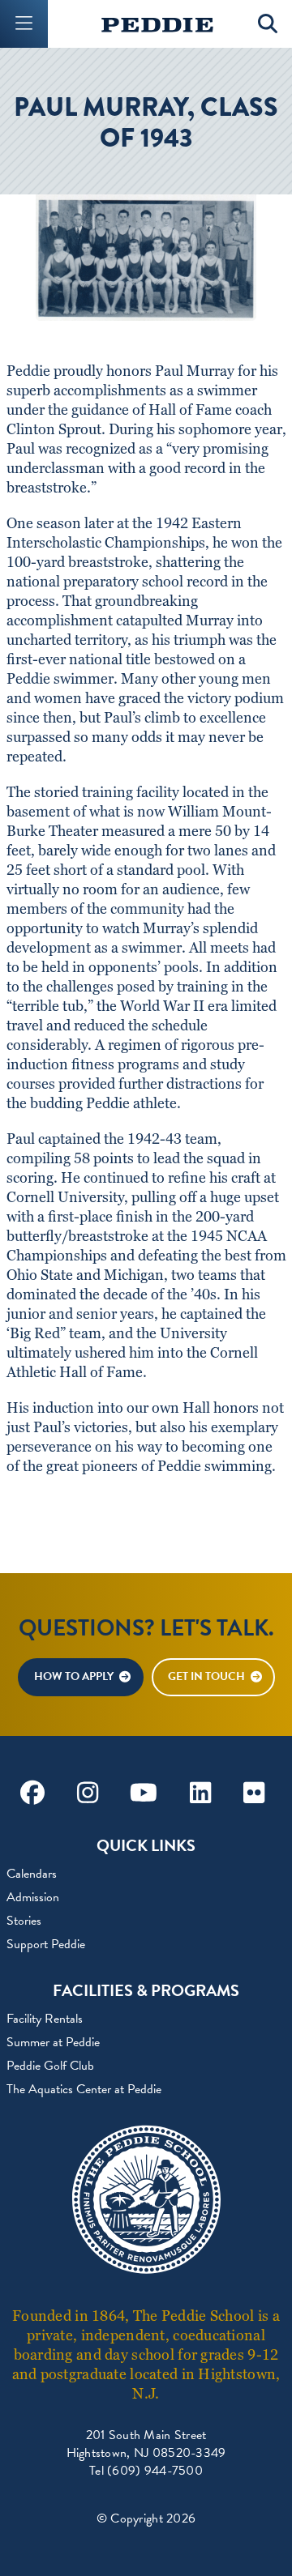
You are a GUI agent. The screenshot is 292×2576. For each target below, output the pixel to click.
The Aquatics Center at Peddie (84, 2089)
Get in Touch (206, 1676)
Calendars (32, 1874)
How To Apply (74, 1676)
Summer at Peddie (53, 2042)
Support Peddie (46, 1944)
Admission (33, 1897)
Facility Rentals (45, 2019)
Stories (24, 1921)
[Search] (268, 24)
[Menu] (24, 24)
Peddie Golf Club (50, 2066)
